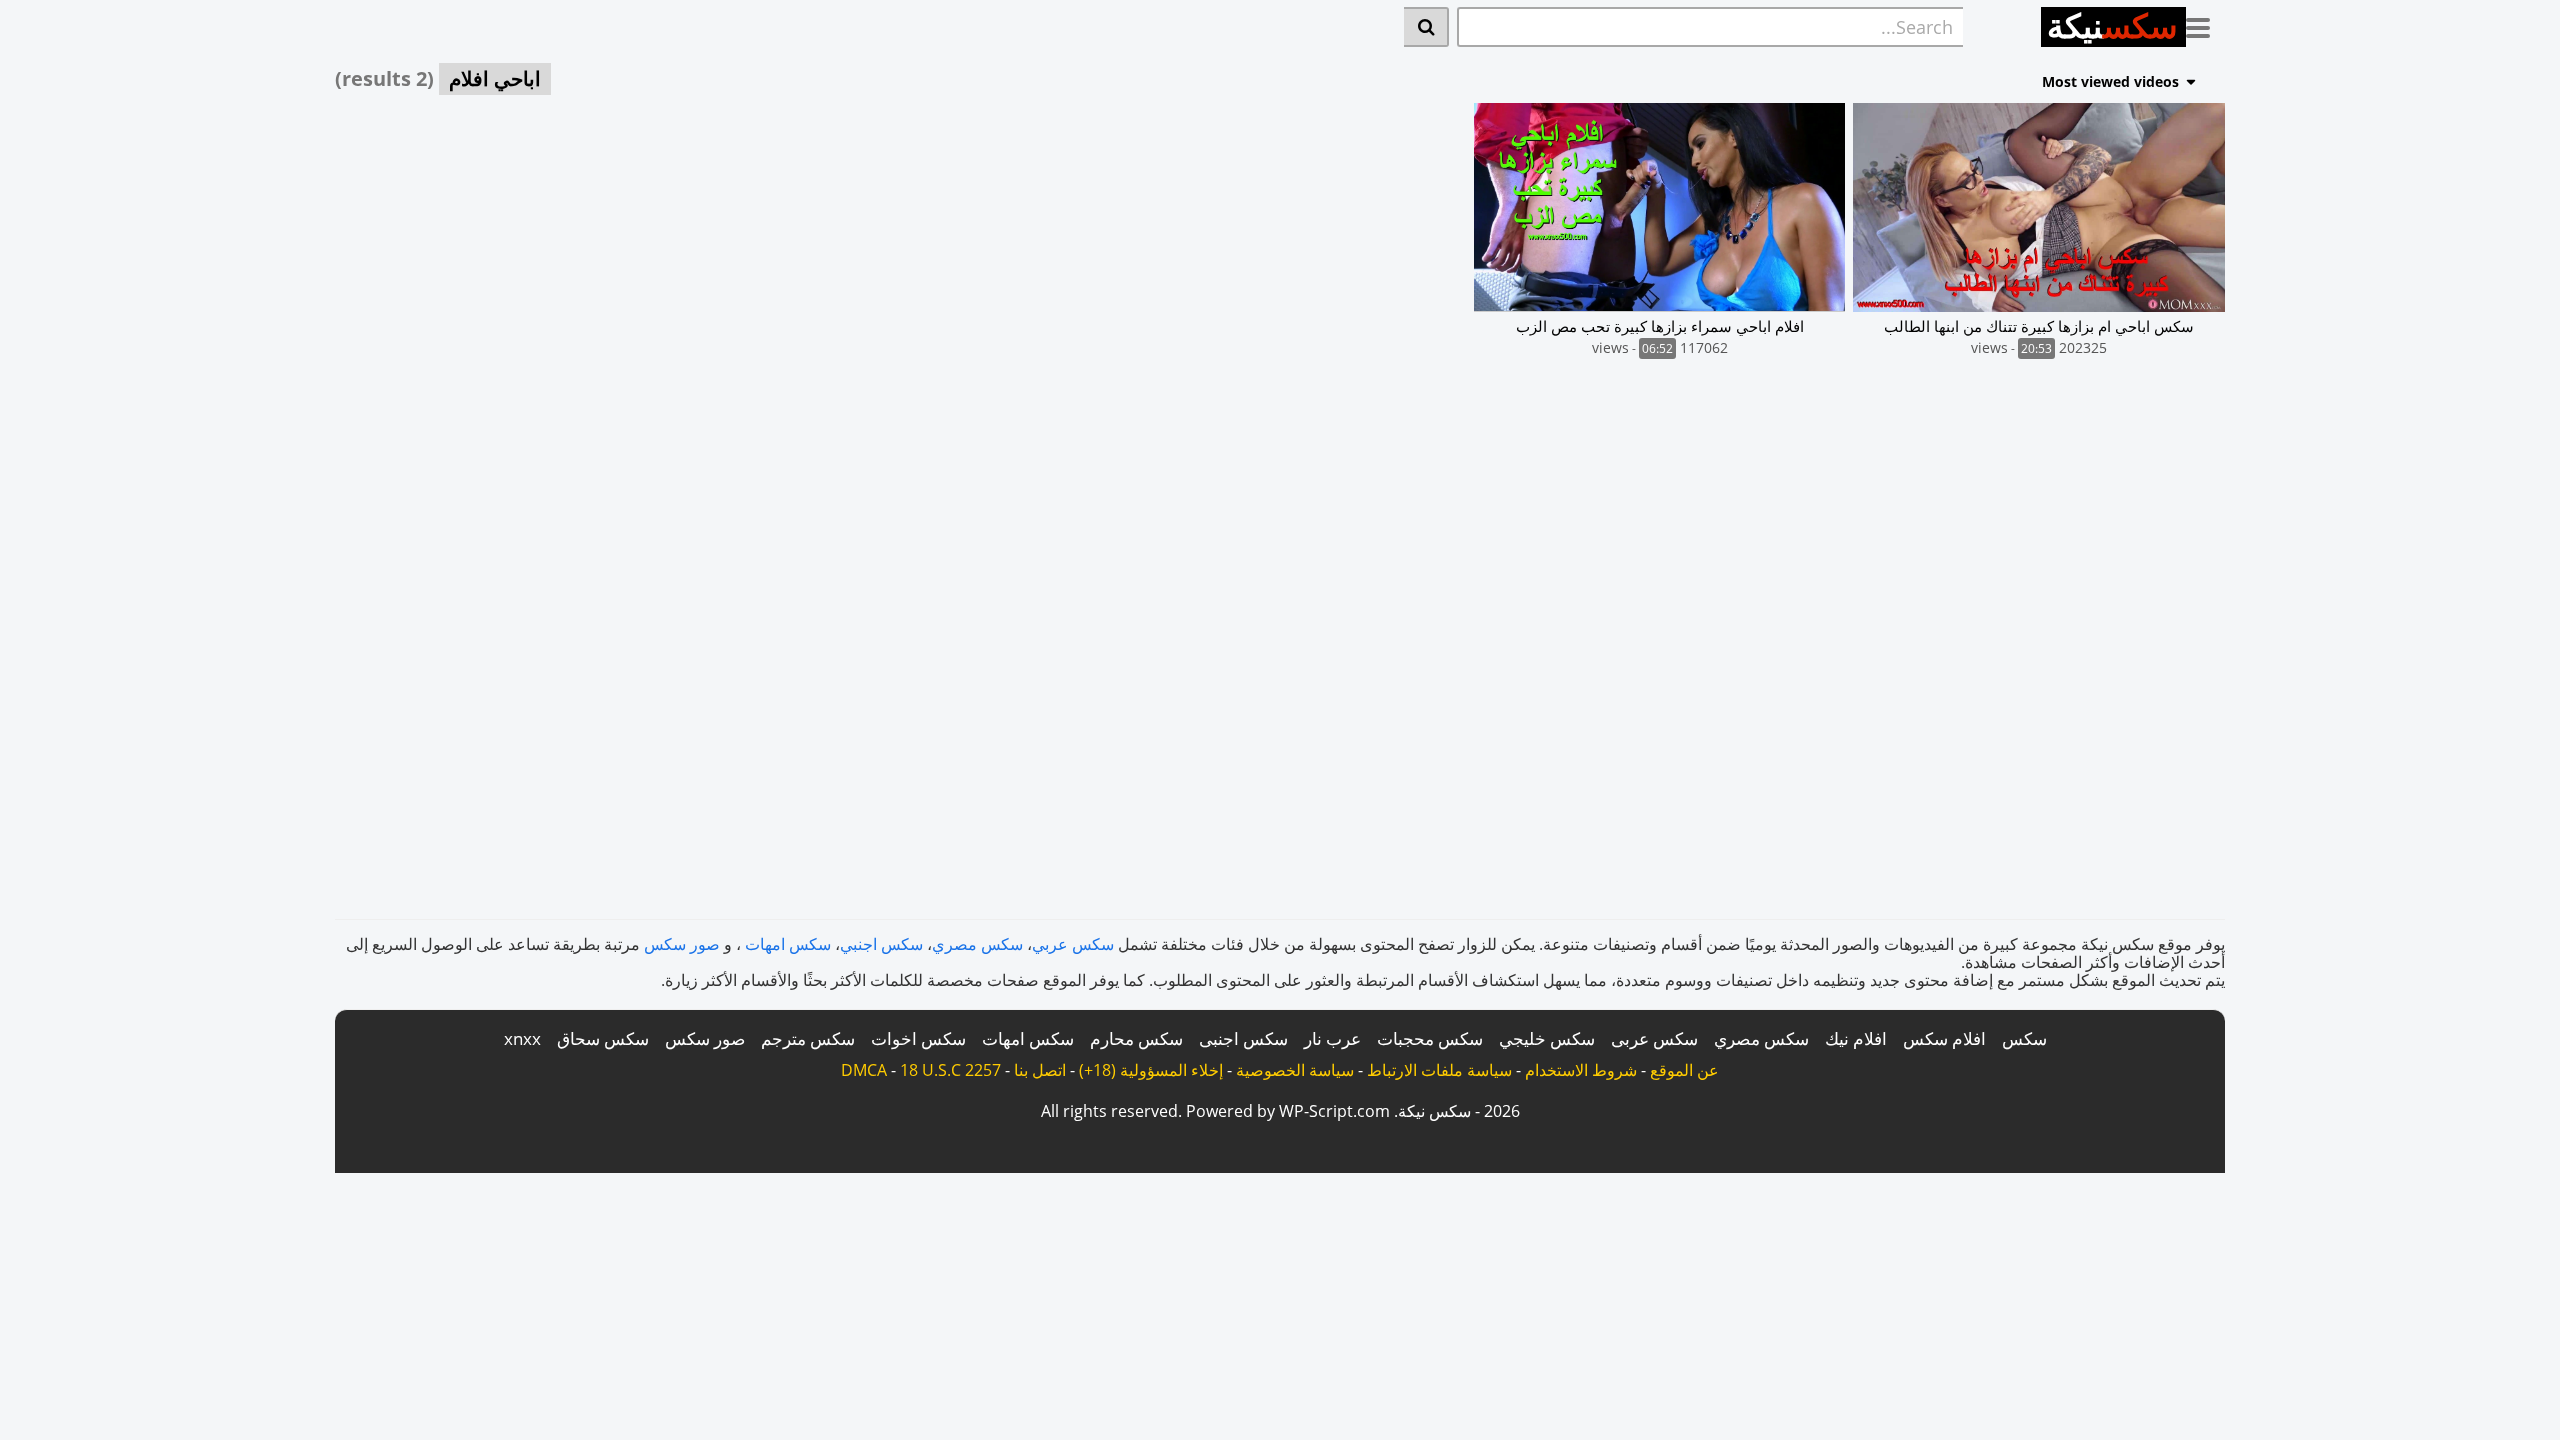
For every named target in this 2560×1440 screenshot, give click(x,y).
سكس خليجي (1547, 1038)
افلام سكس (1944, 1038)
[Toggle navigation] (2205, 24)
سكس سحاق (603, 1038)
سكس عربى (1654, 1038)
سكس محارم (1136, 1038)
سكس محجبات (1430, 1038)
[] (1426, 27)
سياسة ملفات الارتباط (1439, 1070)
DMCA (864, 1070)
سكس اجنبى (1243, 1038)
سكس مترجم (808, 1038)
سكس (2024, 1038)
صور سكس (682, 944)
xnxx (522, 1038)
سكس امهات (788, 944)
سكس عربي (1073, 944)
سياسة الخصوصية (1295, 1070)
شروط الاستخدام (1581, 1070)
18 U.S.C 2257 (950, 1070)
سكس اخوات (918, 1038)
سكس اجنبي (881, 944)
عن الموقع (1684, 1070)
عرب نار (1332, 1038)
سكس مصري (977, 944)
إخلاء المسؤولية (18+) (1151, 1070)
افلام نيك (1856, 1038)
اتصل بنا (1040, 1070)
